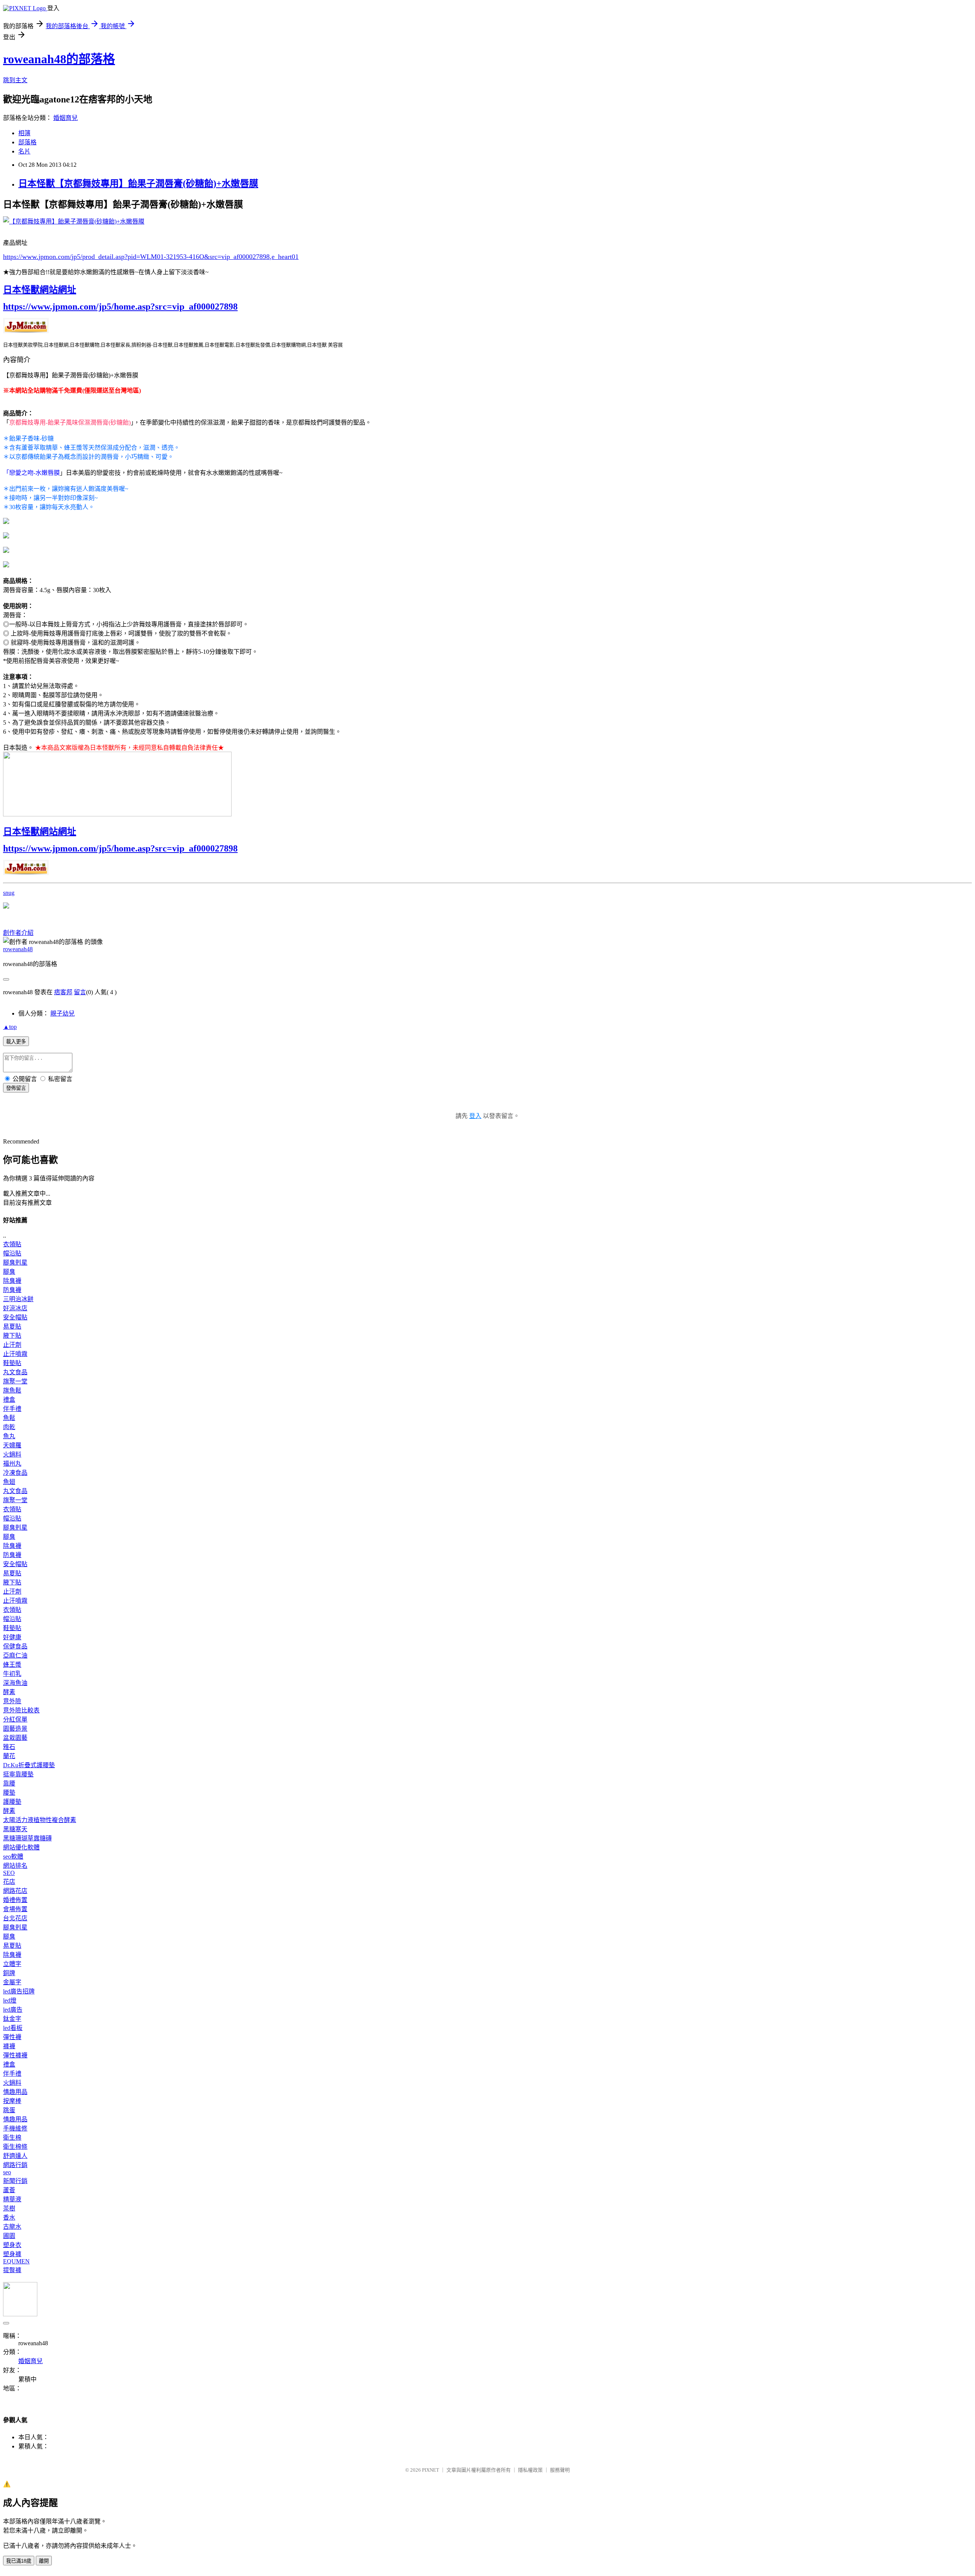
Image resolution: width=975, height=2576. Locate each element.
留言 (80, 992)
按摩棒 (12, 2101)
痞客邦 (63, 992)
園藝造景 (15, 1729)
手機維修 (15, 2128)
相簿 (24, 133)
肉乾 (9, 1427)
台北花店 (15, 1918)
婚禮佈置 (15, 1900)
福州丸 (12, 1464)
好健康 (12, 1637)
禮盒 (9, 1400)
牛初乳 (12, 1674)
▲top (10, 1027)
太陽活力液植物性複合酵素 (40, 1820)
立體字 (12, 1964)
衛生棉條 (15, 2147)
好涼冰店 (15, 1308)
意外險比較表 (21, 1710)
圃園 (9, 2236)
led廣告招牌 (19, 1991)
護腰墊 (12, 1802)
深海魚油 (15, 1683)
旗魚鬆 (12, 1390)
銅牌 (9, 1973)
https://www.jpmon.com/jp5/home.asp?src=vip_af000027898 (120, 307)
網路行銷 (15, 2165)
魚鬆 (9, 1418)
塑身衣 (12, 2245)
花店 (9, 1882)
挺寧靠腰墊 (18, 1774)
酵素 (9, 1692)
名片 (24, 151)
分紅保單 (15, 1719)
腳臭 (9, 1272)
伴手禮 (12, 1409)
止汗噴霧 (15, 1354)
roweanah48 (18, 949)
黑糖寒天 (15, 1829)
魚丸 (9, 1436)
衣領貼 (12, 1244)
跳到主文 (15, 80)
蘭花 (9, 1756)
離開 (44, 2561)
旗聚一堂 (15, 1381)
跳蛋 (9, 2110)
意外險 (12, 1701)
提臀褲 (12, 2270)
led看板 (13, 2028)
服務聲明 (560, 2470)
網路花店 (15, 1891)
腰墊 (9, 1793)
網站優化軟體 (21, 1847)
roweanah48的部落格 (59, 59)
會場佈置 (15, 1909)
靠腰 (9, 1783)
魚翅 (9, 1482)
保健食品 (15, 1646)
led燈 (10, 2000)
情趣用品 (15, 2092)
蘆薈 (9, 2190)
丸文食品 (15, 1372)
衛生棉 (12, 2138)
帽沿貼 (12, 1253)
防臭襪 (12, 1290)
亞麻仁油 (15, 1655)
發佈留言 (16, 1088)
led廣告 (13, 2010)
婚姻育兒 (66, 118)
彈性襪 (12, 2037)
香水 (9, 2217)
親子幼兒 (62, 1013)
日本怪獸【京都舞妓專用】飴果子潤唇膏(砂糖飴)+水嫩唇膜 (138, 184)
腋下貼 (12, 1336)
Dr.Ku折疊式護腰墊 (29, 1765)
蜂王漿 (12, 1665)
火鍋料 (12, 1454)
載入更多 (16, 1042)
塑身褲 (12, 2254)
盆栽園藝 (15, 1738)
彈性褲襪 (15, 2055)
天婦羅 (12, 1445)
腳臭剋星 (15, 1262)
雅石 (9, 1747)
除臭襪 (12, 1281)
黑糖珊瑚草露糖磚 (27, 1838)
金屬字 (12, 1982)
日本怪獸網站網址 (40, 290)
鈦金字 (12, 2019)
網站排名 (15, 1866)
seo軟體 (13, 1857)
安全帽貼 (15, 1317)
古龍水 (12, 2227)
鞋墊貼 (12, 1363)
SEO (9, 1873)
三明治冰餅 (18, 1299)
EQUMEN (16, 2261)
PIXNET (431, 2470)
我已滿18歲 (19, 2561)
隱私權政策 (530, 2470)
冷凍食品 (15, 1473)
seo (7, 2172)
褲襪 (9, 2046)
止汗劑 (12, 1345)
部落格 (27, 142)
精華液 (12, 2199)
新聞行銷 (15, 2181)
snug (9, 893)
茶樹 (9, 2208)
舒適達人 (15, 2156)
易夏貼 (12, 1326)
